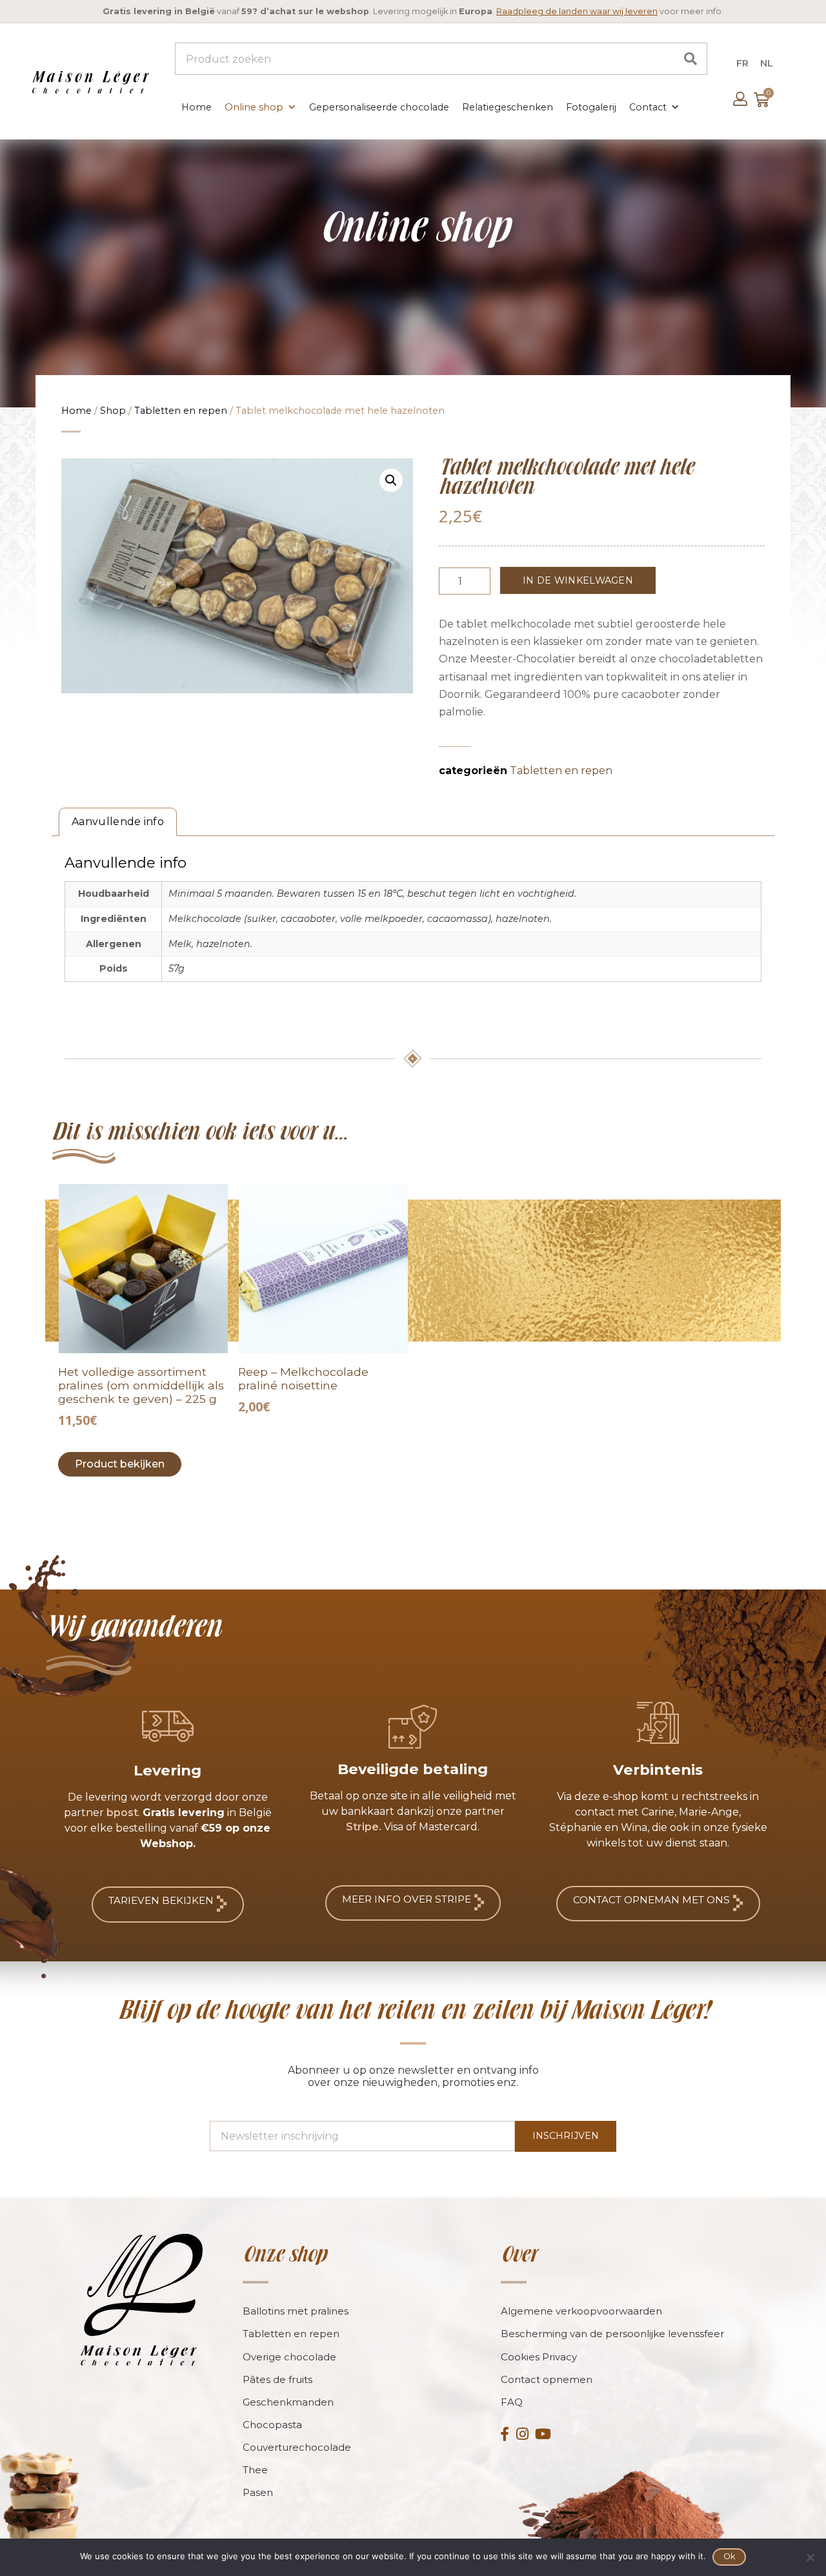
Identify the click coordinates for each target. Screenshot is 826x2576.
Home (196, 107)
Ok (730, 2556)
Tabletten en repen (181, 411)
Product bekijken (120, 1464)
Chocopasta (272, 2425)
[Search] (690, 59)
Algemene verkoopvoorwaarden (581, 2311)
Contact (648, 107)
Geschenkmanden (288, 2402)
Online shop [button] (254, 107)
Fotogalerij (591, 107)
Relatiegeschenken (508, 107)
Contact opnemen (547, 2379)
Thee (255, 2470)
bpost (122, 1813)
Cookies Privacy (539, 2357)
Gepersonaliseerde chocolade (379, 107)
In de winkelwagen (578, 580)
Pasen (258, 2492)
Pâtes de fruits (277, 2379)
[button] (391, 480)
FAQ (512, 2402)
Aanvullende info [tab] (118, 822)
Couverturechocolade (297, 2447)
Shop (113, 411)
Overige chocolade (289, 2357)
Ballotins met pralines (296, 2311)
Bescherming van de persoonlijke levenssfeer (612, 2334)
